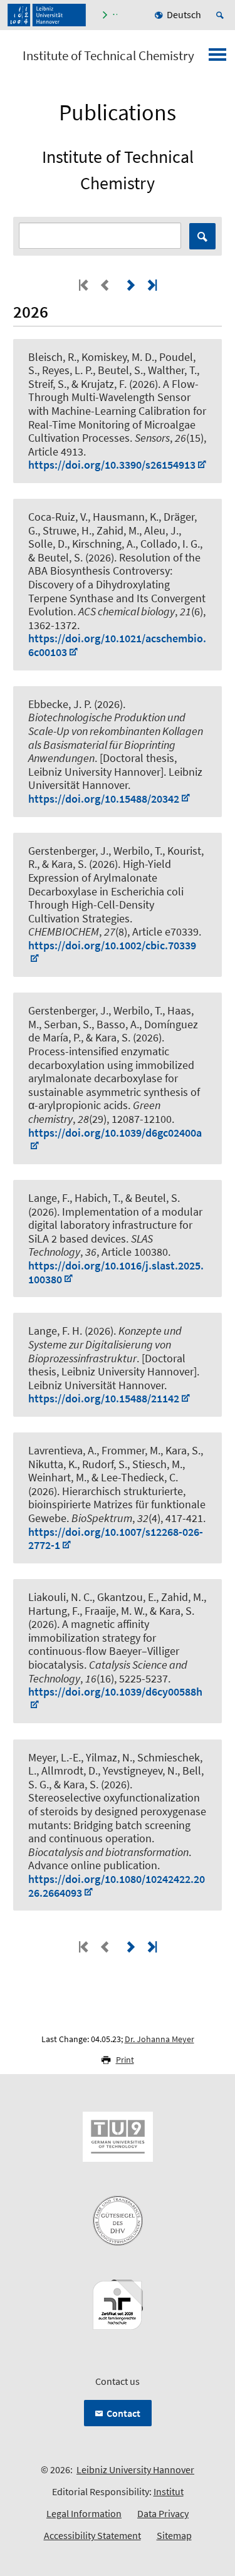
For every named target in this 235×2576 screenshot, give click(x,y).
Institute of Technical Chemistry (108, 56)
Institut (169, 2491)
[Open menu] (217, 58)
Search (202, 236)
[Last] (151, 285)
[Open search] (222, 15)
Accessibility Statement (92, 2535)
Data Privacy (163, 2513)
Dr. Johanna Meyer (159, 2039)
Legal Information (84, 2513)
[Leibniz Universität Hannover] (47, 15)
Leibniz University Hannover (135, 2469)
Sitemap (174, 2535)
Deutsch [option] (184, 14)
